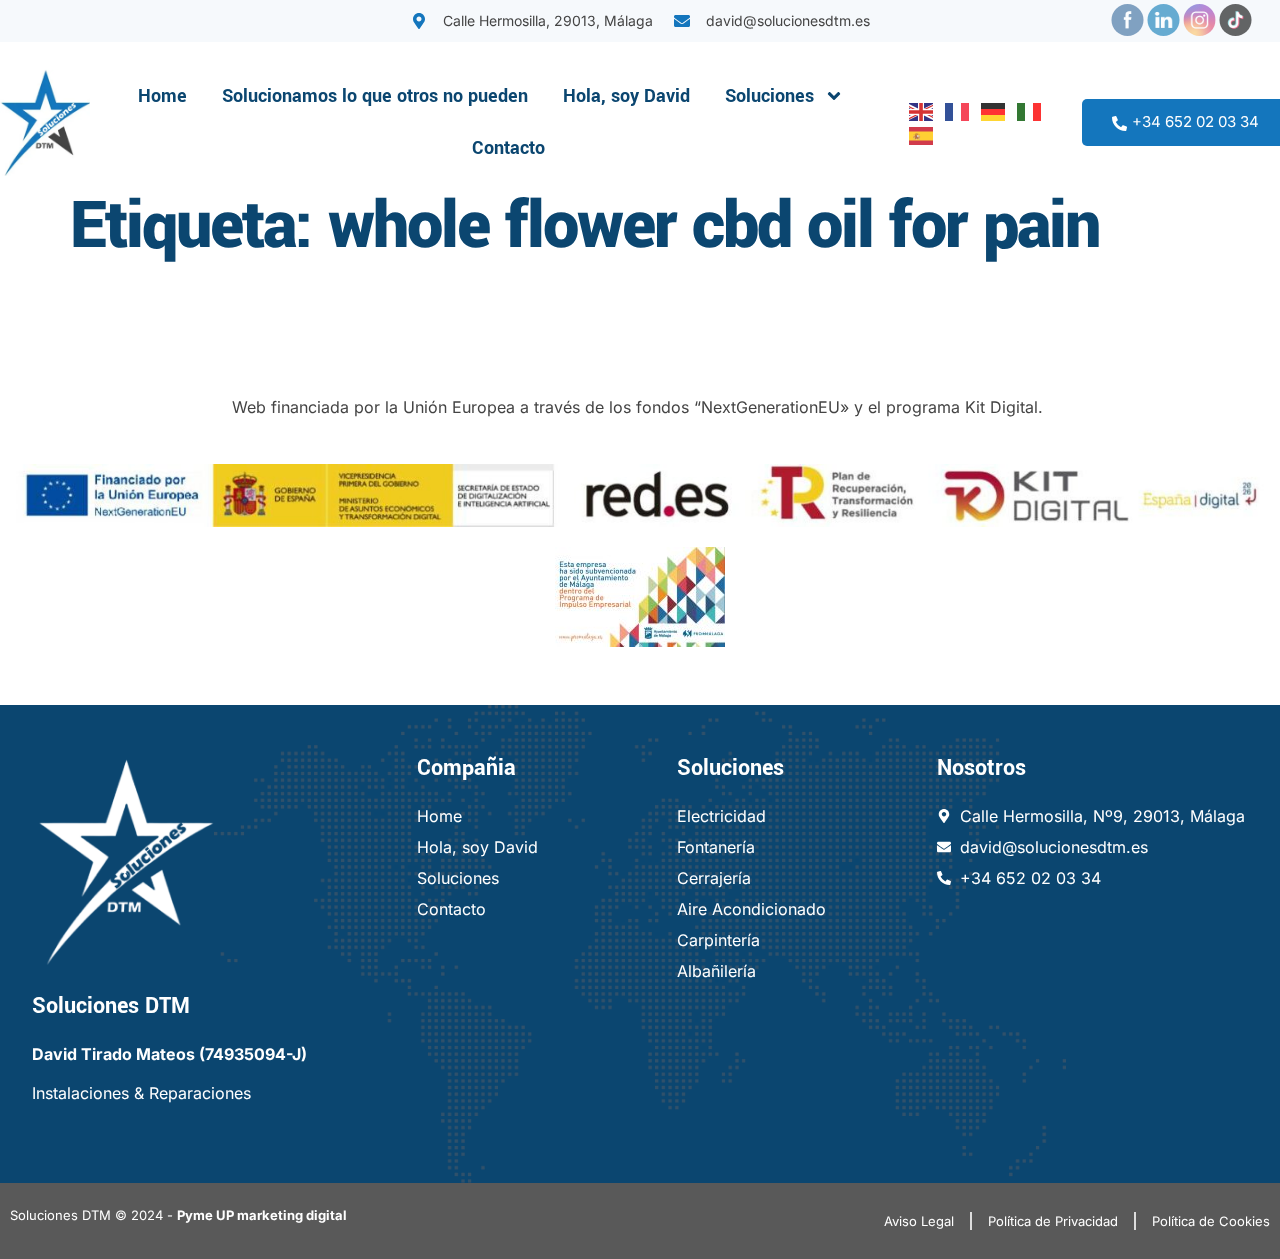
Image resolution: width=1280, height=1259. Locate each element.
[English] (917, 110)
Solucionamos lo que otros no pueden (375, 96)
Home (162, 96)
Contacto (508, 148)
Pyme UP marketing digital (262, 1215)
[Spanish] (917, 134)
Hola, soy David (626, 96)
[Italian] (1025, 110)
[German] (989, 110)
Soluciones (769, 96)
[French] (953, 110)
